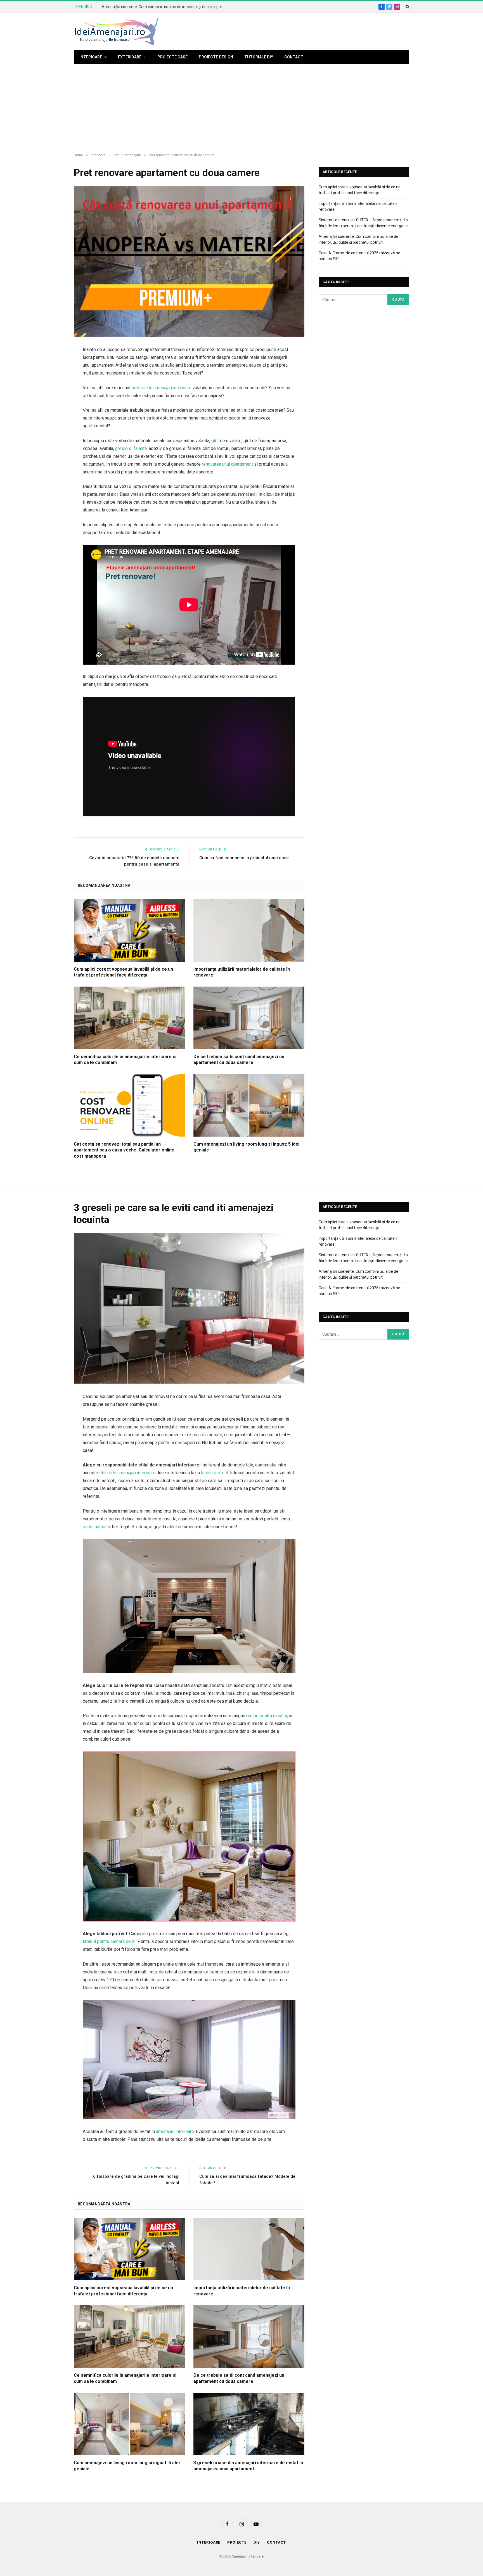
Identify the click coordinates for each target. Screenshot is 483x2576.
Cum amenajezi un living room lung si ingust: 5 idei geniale (246, 1147)
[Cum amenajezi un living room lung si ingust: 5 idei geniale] (249, 1105)
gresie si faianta (131, 448)
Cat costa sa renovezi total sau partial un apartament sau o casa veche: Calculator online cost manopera (124, 1150)
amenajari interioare (175, 2131)
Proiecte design (216, 57)
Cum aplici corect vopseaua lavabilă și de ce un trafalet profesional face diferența (123, 972)
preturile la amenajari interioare (162, 388)
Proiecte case (172, 57)
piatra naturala (96, 1527)
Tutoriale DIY (259, 57)
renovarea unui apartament (227, 464)
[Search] (407, 7)
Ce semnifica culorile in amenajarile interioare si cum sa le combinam (125, 1060)
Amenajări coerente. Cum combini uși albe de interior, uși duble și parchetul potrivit (165, 7)
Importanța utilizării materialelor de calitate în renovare (242, 972)
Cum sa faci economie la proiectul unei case (244, 858)
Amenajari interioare (248, 2556)
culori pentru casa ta (267, 1716)
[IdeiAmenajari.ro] (116, 32)
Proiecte (237, 2542)
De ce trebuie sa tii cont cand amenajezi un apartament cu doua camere (239, 1060)
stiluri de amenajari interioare (127, 1473)
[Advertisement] (241, 108)
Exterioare (130, 57)
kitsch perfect (215, 1473)
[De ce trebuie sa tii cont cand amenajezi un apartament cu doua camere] (249, 1018)
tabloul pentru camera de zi (109, 1941)
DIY (257, 2542)
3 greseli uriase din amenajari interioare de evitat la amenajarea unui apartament (248, 2466)
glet (215, 441)
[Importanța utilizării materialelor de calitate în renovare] (249, 930)
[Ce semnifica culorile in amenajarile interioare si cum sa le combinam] (129, 1018)
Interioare (91, 57)
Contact (294, 57)
